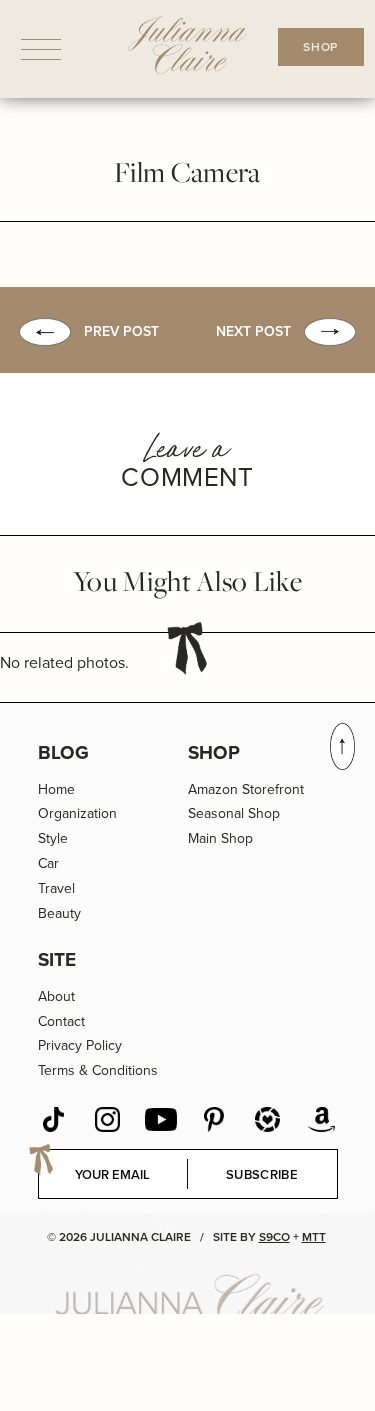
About (56, 996)
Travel (56, 888)
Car (48, 863)
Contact (61, 1021)
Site (57, 959)
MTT (314, 1237)
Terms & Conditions (98, 1070)
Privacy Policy (80, 1045)
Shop (214, 752)
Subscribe (262, 1174)
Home (56, 789)
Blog (63, 752)
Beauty (59, 913)
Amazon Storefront (246, 789)
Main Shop (220, 838)
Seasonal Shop (234, 813)
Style (53, 838)
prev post (121, 331)
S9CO (274, 1237)
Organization (77, 813)
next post (253, 331)
